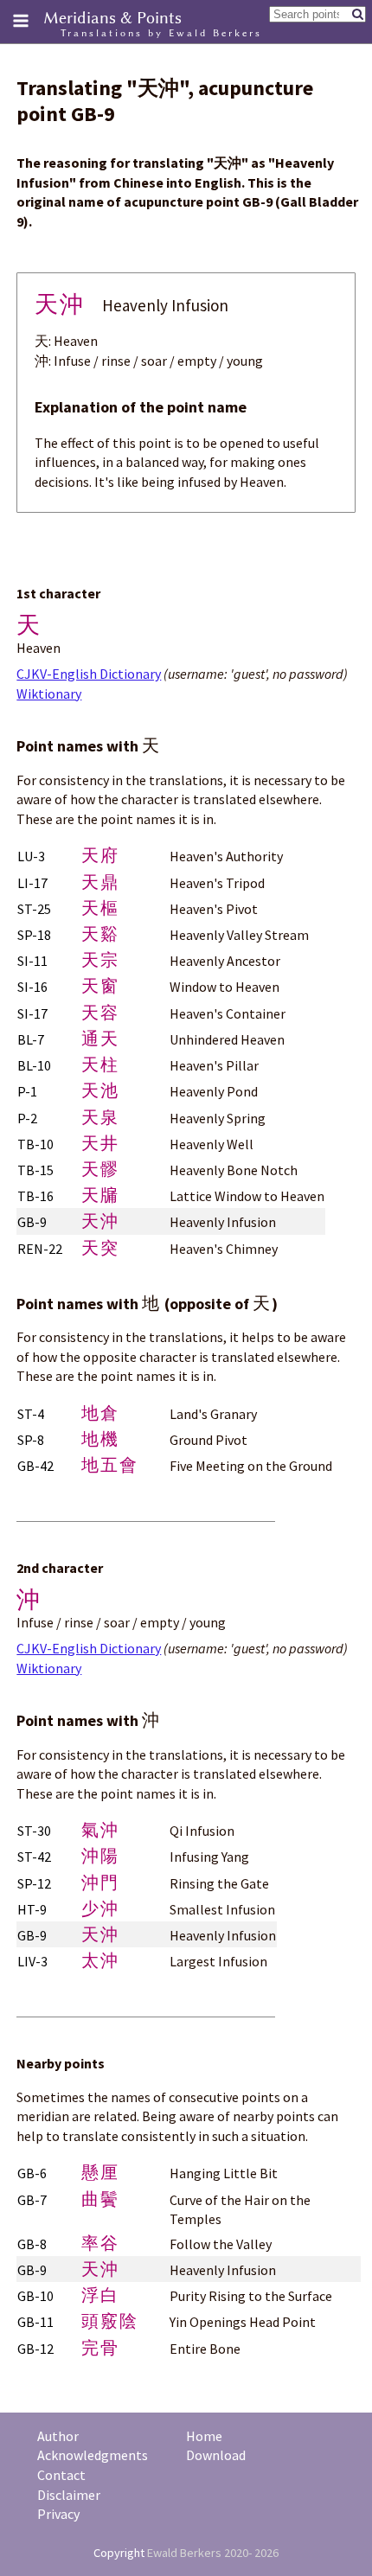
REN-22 (40, 1249)
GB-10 (35, 2296)
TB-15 (35, 1170)
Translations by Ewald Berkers (161, 33)
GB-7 (32, 2200)
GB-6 (32, 2173)
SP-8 (31, 1440)
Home (204, 2436)
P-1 (27, 1091)
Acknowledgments (93, 2455)
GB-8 (32, 2244)
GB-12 (35, 2349)
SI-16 (32, 987)
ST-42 (34, 1857)
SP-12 (34, 1883)
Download (216, 2455)
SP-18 (34, 935)
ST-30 (34, 1831)
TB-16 (35, 1196)
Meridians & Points (112, 18)
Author (58, 2436)
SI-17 (32, 1013)
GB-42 (35, 1466)
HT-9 (32, 1909)
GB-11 (35, 2322)
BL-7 (31, 1039)
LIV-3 (32, 1961)
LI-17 (32, 883)
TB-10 (35, 1144)
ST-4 (31, 1414)
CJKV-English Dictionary (89, 674)
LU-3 (31, 856)
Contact (61, 2475)
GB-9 (32, 1222)
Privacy (58, 2514)
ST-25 (34, 909)
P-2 (27, 1118)
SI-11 (32, 961)
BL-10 (34, 1065)
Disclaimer (69, 2495)
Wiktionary (49, 694)
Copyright (119, 2553)
